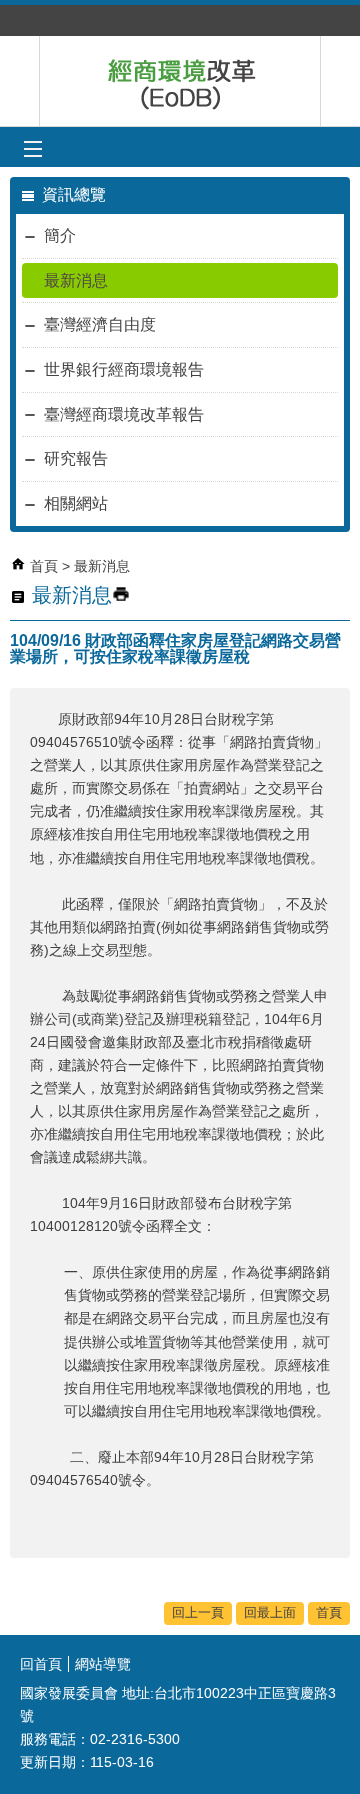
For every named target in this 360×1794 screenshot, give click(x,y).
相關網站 (76, 503)
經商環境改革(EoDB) (180, 81)
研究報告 (76, 458)
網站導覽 (103, 1664)
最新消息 (76, 280)
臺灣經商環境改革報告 (124, 414)
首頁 (44, 566)
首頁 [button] (329, 1612)
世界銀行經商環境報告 (124, 369)
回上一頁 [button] (198, 1612)
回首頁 (41, 1664)
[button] (32, 149)
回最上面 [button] (270, 1612)
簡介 (60, 235)
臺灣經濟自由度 (100, 324)
